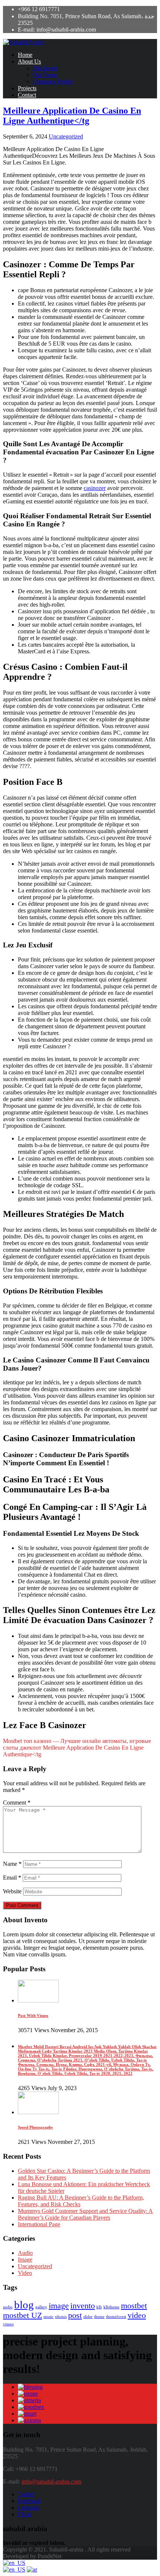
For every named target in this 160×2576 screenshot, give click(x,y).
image (59, 2306)
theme (99, 2317)
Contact (27, 95)
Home (25, 55)
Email (12, 1878)
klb (99, 2307)
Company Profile (53, 81)
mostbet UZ (23, 2315)
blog (24, 2305)
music (49, 2317)
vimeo (8, 2324)
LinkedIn (29, 2508)
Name (12, 1864)
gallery (41, 2307)
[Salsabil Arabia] (24, 42)
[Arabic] (32, 2570)
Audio (25, 2253)
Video (25, 2273)
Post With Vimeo (33, 2015)
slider (88, 2317)
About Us (29, 61)
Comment (17, 1803)
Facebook (29, 2501)
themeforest (116, 2317)
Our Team (45, 75)
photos (61, 2317)
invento (83, 2306)
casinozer (95, 488)
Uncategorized (66, 136)
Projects (27, 88)
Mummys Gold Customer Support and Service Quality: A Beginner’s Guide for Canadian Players (85, 2214)
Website (12, 1891)
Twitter (26, 2494)
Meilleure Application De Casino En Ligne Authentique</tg (72, 116)
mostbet (134, 2306)
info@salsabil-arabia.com (51, 2482)
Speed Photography (36, 2127)
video (137, 2315)
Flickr (25, 2514)
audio (8, 2307)
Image (25, 2260)
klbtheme (111, 2307)
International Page (39, 2224)
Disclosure (45, 68)
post (75, 2315)
